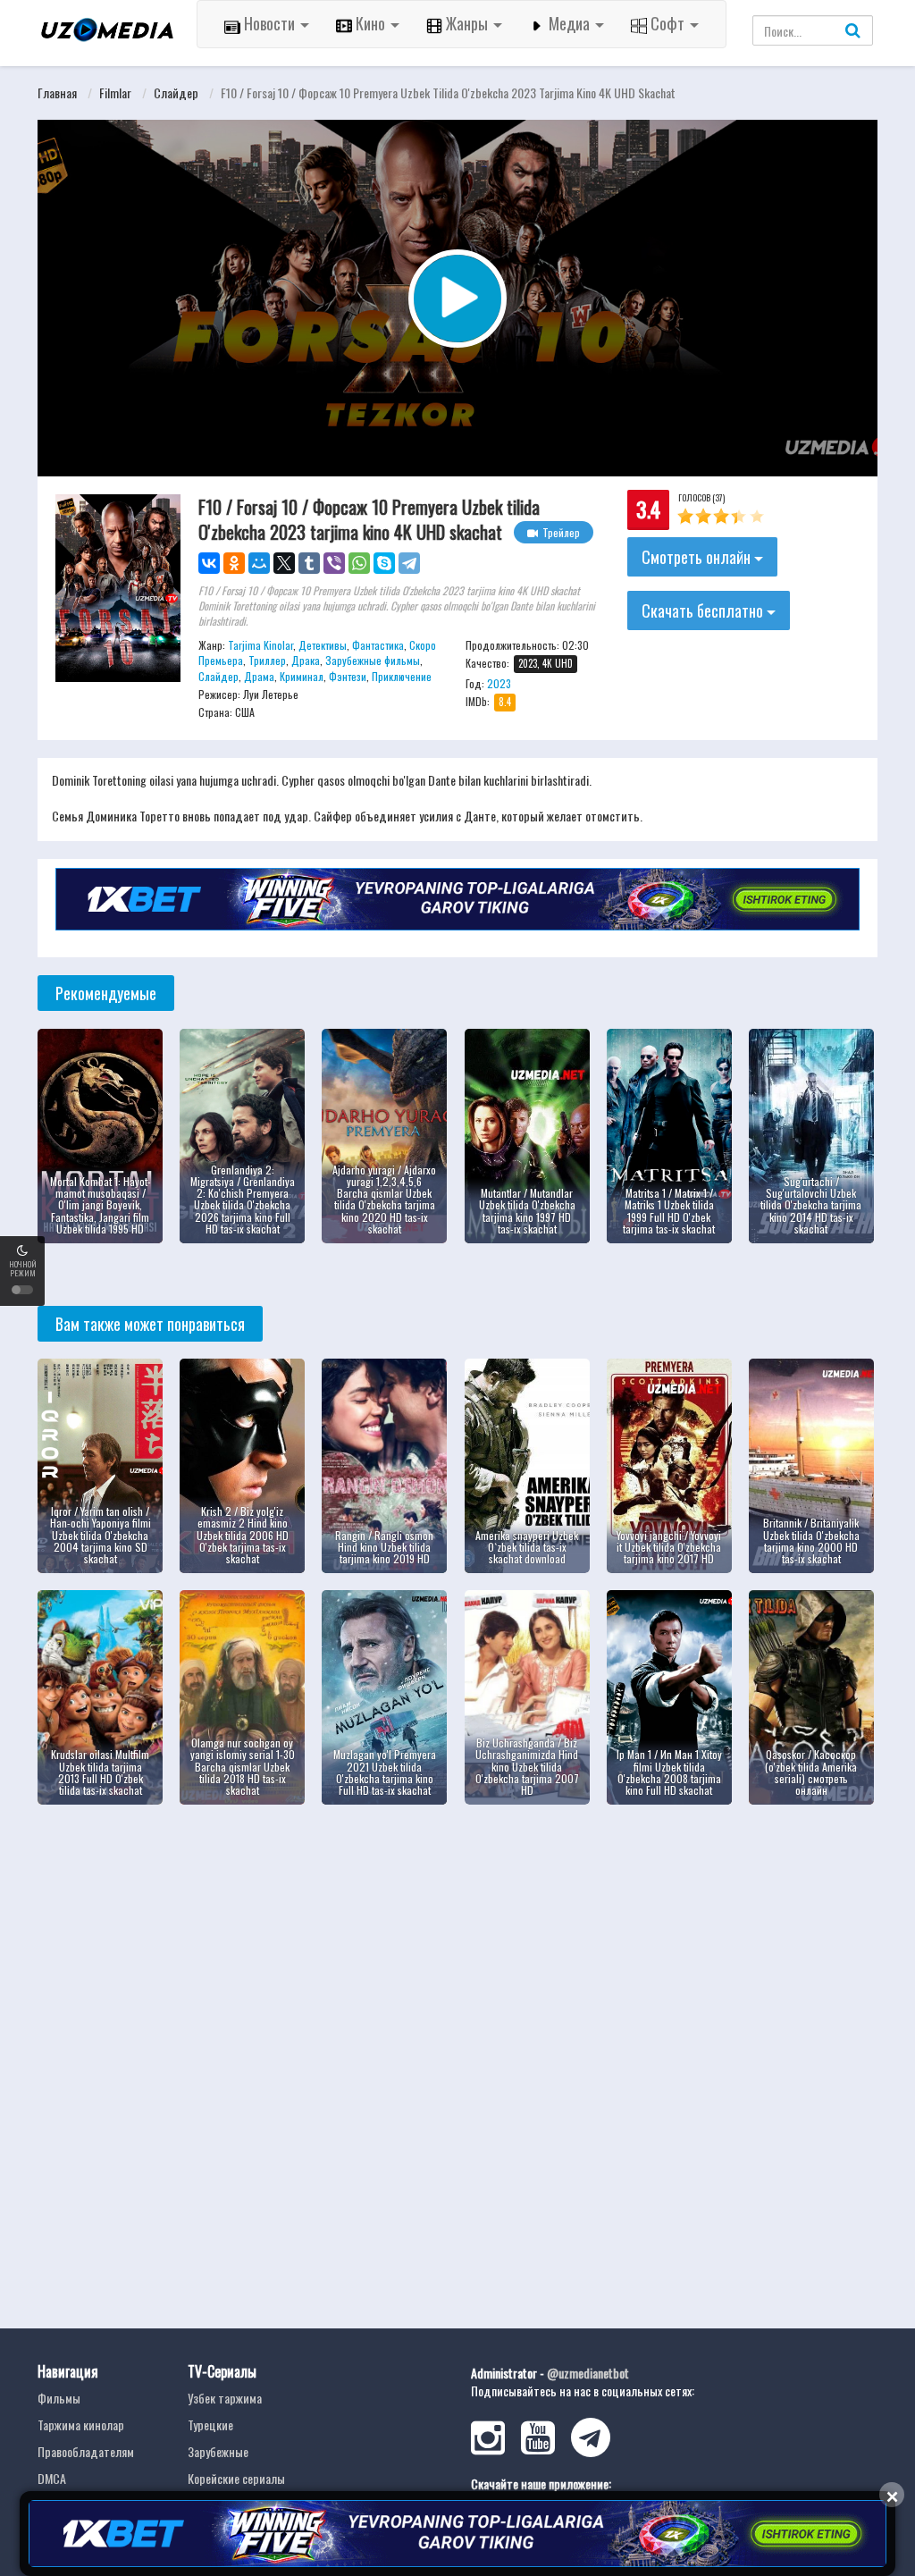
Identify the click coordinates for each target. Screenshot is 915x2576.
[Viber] (334, 563)
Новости (269, 23)
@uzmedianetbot (588, 2373)
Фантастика (378, 645)
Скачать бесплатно (704, 610)
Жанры (467, 23)
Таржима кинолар (81, 2424)
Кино (370, 23)
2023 (499, 683)
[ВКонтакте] (209, 563)
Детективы (323, 645)
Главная (57, 93)
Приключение (402, 676)
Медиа (569, 23)
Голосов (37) (701, 497)
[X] (284, 563)
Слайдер (176, 93)
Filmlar (115, 93)
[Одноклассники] (234, 563)
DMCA (52, 2478)
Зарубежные (218, 2451)
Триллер (267, 660)
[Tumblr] (309, 563)
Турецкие (210, 2424)
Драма (259, 676)
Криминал (302, 676)
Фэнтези (348, 676)
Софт (667, 23)
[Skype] (384, 563)
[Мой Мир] (259, 563)
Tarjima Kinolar (260, 645)
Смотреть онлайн (698, 557)
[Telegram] (409, 563)
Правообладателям (86, 2451)
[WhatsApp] (359, 563)
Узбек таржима (225, 2398)
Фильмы (59, 2398)
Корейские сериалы (236, 2478)
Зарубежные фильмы (373, 660)
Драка (306, 660)
